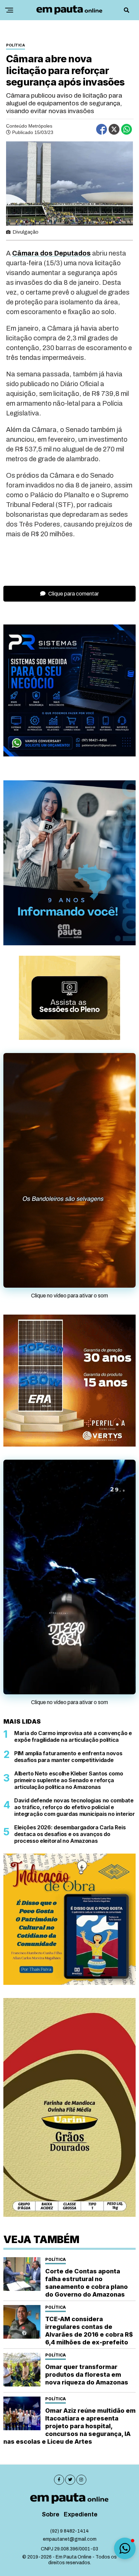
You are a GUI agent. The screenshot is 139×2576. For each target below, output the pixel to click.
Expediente (81, 2515)
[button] (125, 2548)
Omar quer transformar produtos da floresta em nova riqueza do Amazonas (87, 2375)
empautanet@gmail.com (70, 2539)
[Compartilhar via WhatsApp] (127, 129)
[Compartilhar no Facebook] (102, 129)
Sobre (51, 2515)
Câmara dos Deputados (51, 253)
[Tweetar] (114, 129)
